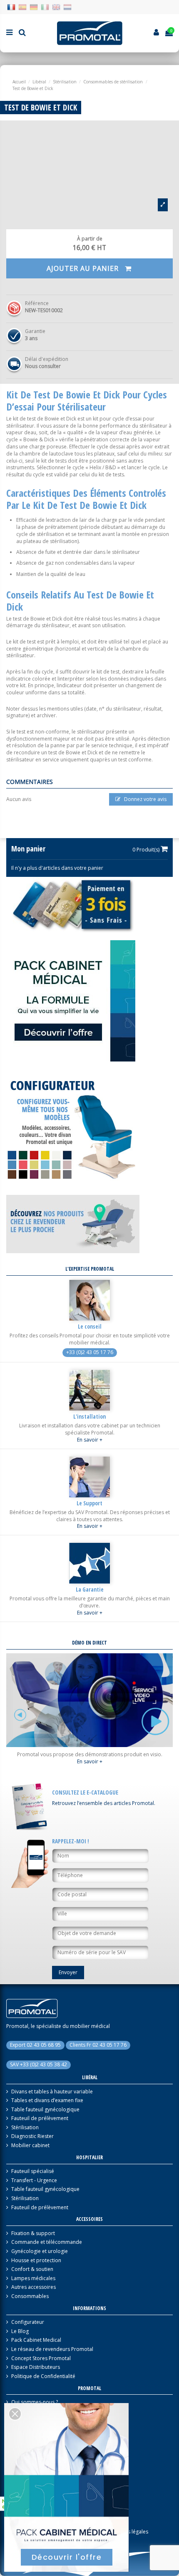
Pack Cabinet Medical (36, 2340)
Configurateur (28, 2322)
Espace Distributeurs (36, 2367)
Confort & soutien (32, 2269)
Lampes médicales (33, 2278)
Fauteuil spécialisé (33, 2171)
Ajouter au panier (84, 268)
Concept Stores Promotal (41, 2358)
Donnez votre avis (145, 799)
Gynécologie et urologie (40, 2251)
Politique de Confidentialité (43, 2376)
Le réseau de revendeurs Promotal (52, 2349)
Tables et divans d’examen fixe (47, 2100)
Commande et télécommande (47, 2242)
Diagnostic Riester (32, 2136)
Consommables (30, 2296)
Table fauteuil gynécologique (45, 2110)
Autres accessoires (34, 2287)
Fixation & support (33, 2233)
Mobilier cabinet (30, 2145)
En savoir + (90, 1440)
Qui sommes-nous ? (35, 2402)
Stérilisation (25, 2128)
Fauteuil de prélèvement (40, 2118)
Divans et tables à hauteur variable (52, 2092)
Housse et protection (36, 2261)
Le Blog (20, 2331)
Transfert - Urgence (34, 2180)
